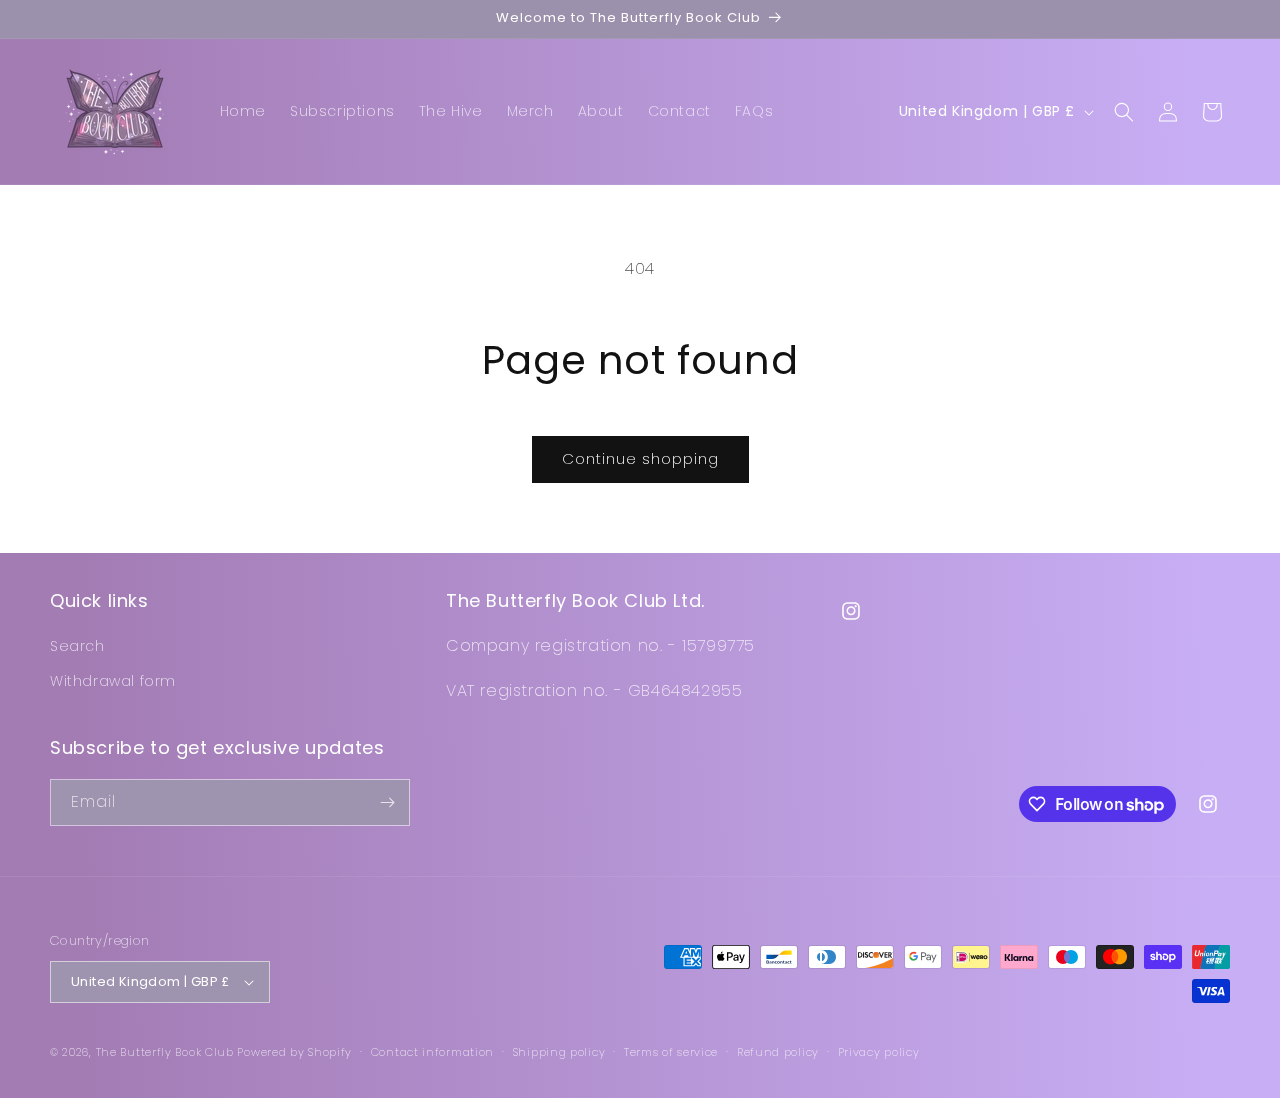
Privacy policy (879, 1052)
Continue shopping (640, 458)
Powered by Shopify (294, 1052)
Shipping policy (559, 1052)
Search (77, 646)
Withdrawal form (113, 681)
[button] (1124, 112)
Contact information (432, 1052)
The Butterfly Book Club (165, 1052)
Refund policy (778, 1052)
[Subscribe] (387, 802)
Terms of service (671, 1052)
